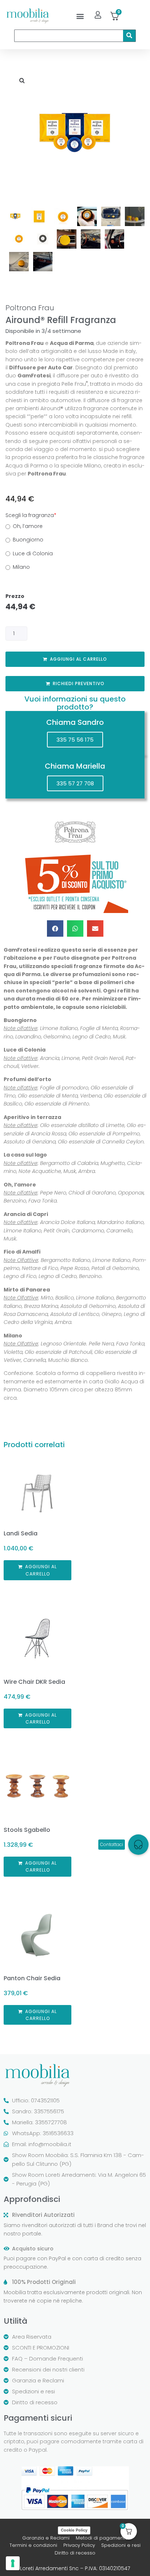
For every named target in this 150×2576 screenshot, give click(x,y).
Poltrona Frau (30, 308)
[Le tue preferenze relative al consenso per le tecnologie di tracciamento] (13, 2563)
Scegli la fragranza (31, 515)
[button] (80, 16)
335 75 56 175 (75, 740)
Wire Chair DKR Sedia (34, 1682)
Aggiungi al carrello (78, 659)
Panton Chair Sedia (32, 1978)
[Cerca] (129, 36)
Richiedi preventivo (79, 683)
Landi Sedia (21, 1533)
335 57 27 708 (75, 783)
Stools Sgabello (27, 1830)
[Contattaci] (138, 1845)
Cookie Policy (74, 2530)
